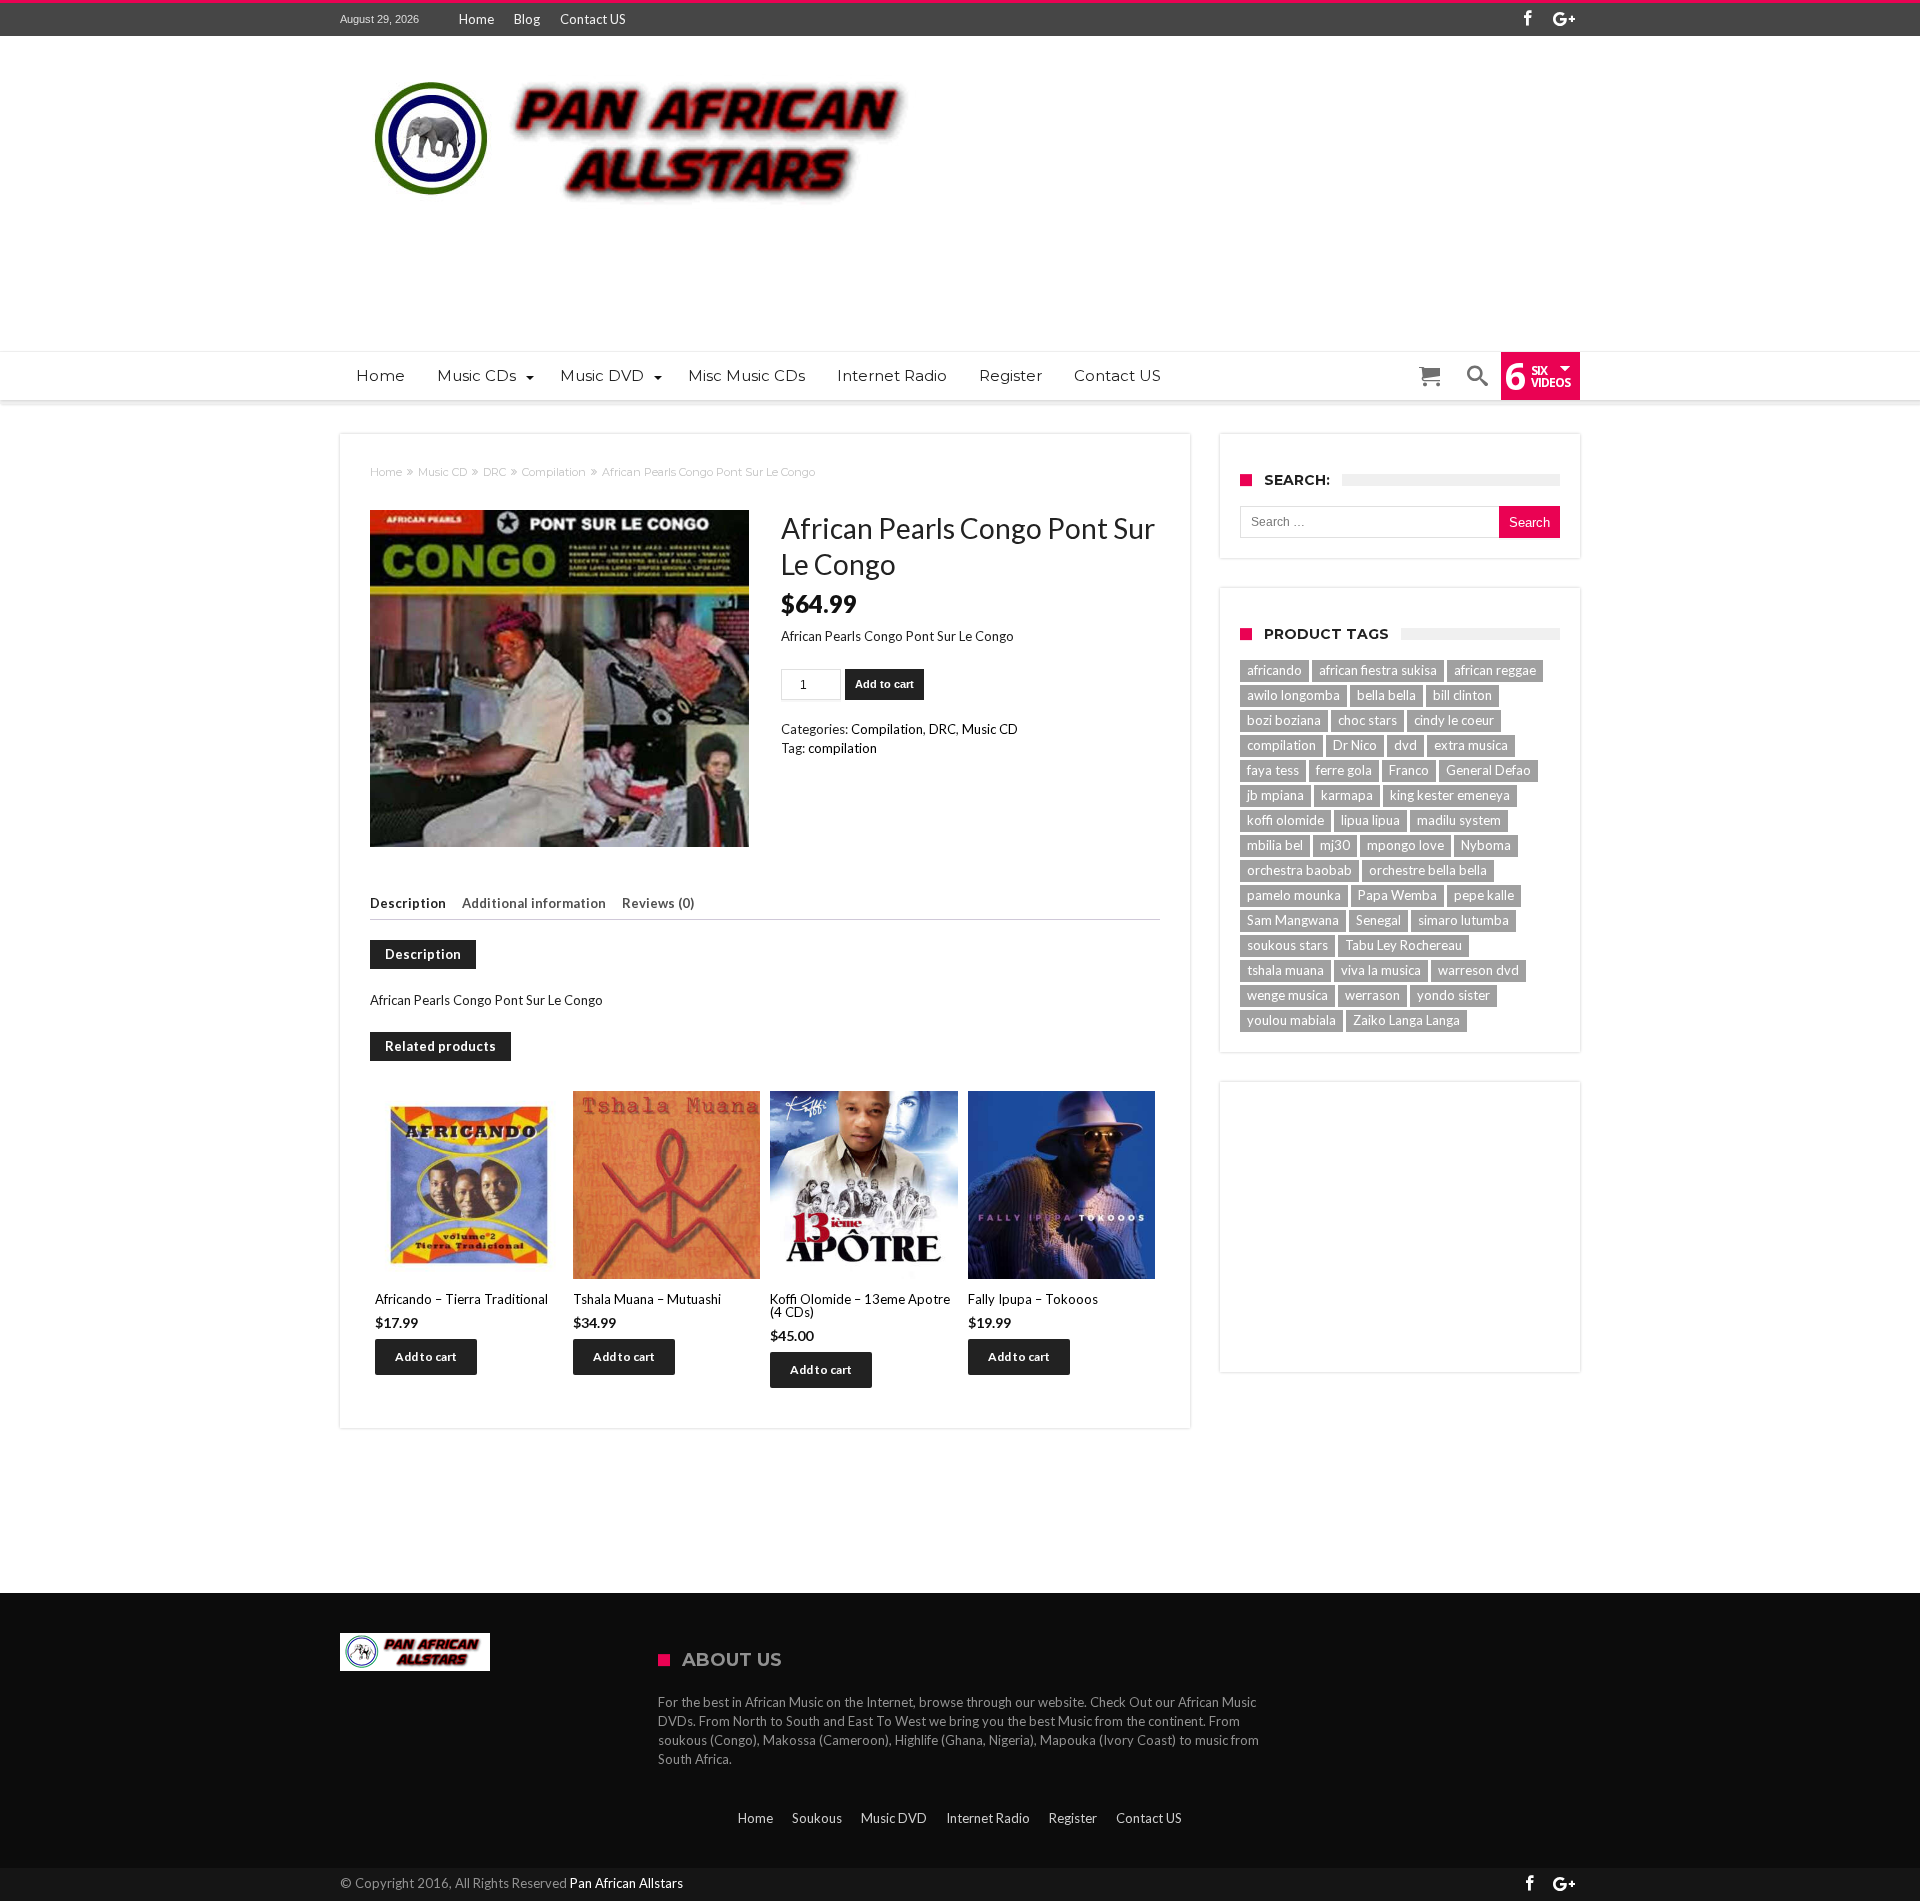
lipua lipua (1370, 820)
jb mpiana (1275, 795)
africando (1274, 670)
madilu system (1459, 820)
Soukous (817, 1818)
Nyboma (1486, 845)
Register (1073, 1818)
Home (476, 19)
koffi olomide (1285, 820)
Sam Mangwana (1293, 920)
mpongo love (1405, 845)
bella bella (1386, 695)
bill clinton (1462, 695)
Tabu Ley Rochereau (1403, 945)
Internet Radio (988, 1818)
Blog (527, 19)
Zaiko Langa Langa (1406, 1020)
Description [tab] (408, 903)
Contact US (593, 19)
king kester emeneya (1450, 795)
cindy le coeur (1454, 720)
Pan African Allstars (626, 1883)
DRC (494, 472)
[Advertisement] (1216, 266)
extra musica (1471, 745)
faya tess (1273, 770)
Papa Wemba (1397, 895)
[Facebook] (1527, 19)
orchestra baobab (1299, 870)
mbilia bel (1275, 845)
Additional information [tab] (534, 903)
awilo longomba (1293, 695)
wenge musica (1287, 995)
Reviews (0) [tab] (658, 903)
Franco (1409, 770)
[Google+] (1564, 19)
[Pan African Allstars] (640, 65)
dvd (1405, 745)
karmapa (1347, 795)
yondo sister (1453, 995)
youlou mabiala (1291, 1020)
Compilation (554, 472)
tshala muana (1285, 970)
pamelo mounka (1294, 895)
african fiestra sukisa (1378, 670)
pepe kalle (1484, 895)
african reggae (1495, 670)
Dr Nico (1355, 745)
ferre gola (1344, 770)
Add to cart (884, 684)
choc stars (1367, 720)
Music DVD (894, 1818)
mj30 (1335, 845)
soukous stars (1287, 945)
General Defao (1488, 770)
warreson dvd (1478, 970)
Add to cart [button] (426, 1356)
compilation (842, 748)
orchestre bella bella (1428, 870)
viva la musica (1381, 970)
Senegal (1378, 920)
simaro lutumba (1463, 920)
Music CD (442, 472)
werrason (1372, 995)
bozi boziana (1284, 720)
